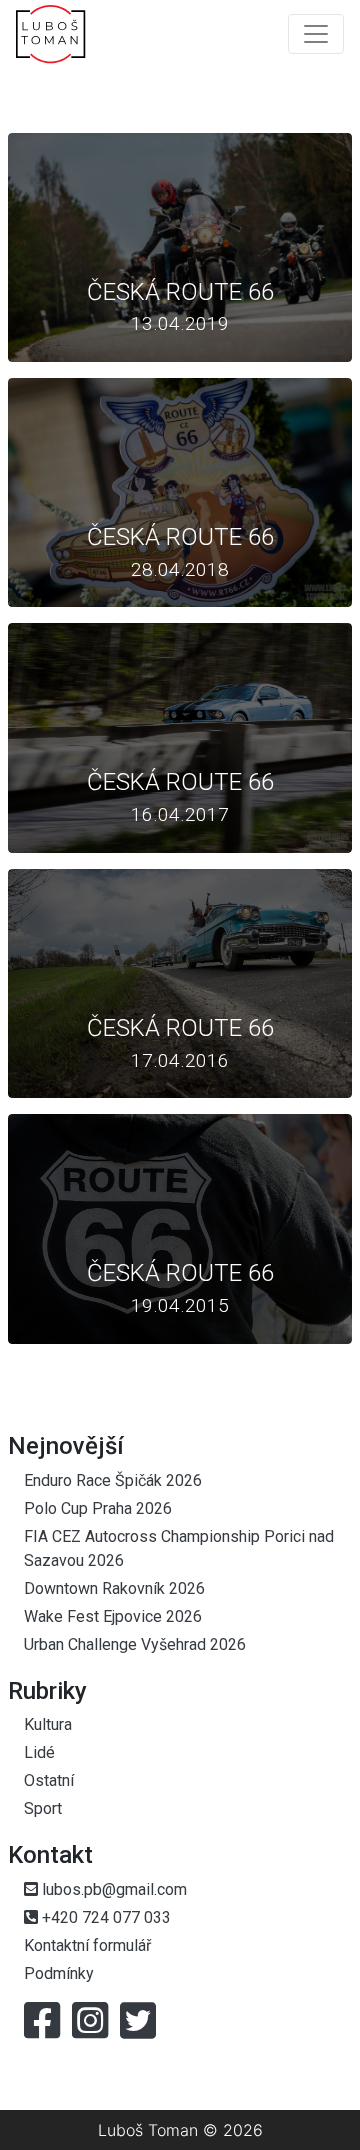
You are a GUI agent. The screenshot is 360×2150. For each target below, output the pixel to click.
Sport (43, 1808)
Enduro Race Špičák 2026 (113, 1480)
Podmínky (59, 1973)
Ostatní (49, 1780)
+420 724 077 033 (104, 1917)
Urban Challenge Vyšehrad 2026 (135, 1644)
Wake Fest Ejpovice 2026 (113, 1616)
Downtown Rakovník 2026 (114, 1588)
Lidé (39, 1752)
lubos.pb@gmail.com (112, 1889)
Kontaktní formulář (87, 1945)
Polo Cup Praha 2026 (98, 1508)
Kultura (48, 1724)
